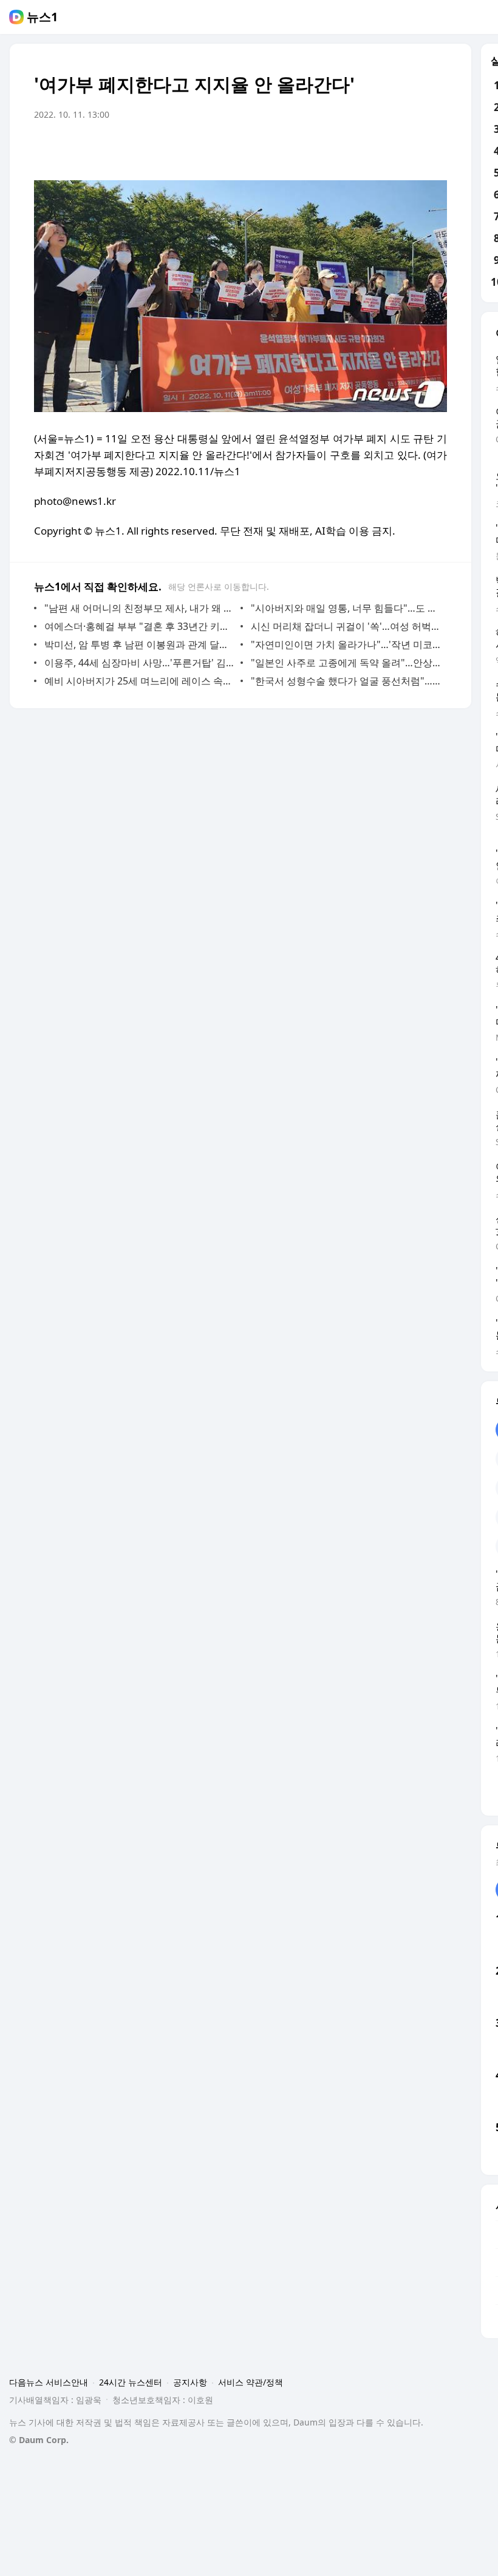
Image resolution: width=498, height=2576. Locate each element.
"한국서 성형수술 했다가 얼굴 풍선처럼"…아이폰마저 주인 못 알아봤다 (346, 681)
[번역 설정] (386, 149)
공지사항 (190, 2382)
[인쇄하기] (435, 149)
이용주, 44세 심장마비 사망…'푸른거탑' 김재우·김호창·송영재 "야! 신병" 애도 (139, 663)
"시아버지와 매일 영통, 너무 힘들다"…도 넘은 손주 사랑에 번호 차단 (346, 608)
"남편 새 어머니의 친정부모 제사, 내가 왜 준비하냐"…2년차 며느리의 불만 (139, 608)
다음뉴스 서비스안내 (49, 2382)
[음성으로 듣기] (362, 149)
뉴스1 (42, 17)
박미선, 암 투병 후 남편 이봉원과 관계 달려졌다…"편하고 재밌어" (139, 644)
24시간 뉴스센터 (131, 2382)
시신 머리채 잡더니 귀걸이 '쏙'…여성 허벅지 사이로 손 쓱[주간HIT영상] (346, 626)
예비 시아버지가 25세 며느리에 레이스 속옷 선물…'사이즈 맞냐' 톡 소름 (139, 681)
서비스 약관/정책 (251, 2382)
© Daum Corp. (39, 2440)
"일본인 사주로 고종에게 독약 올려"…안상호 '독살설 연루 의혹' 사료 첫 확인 (346, 663)
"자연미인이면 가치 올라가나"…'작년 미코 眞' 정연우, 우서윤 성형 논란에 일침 (346, 644)
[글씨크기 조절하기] (411, 149)
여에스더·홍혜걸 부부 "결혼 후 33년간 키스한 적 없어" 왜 (139, 626)
